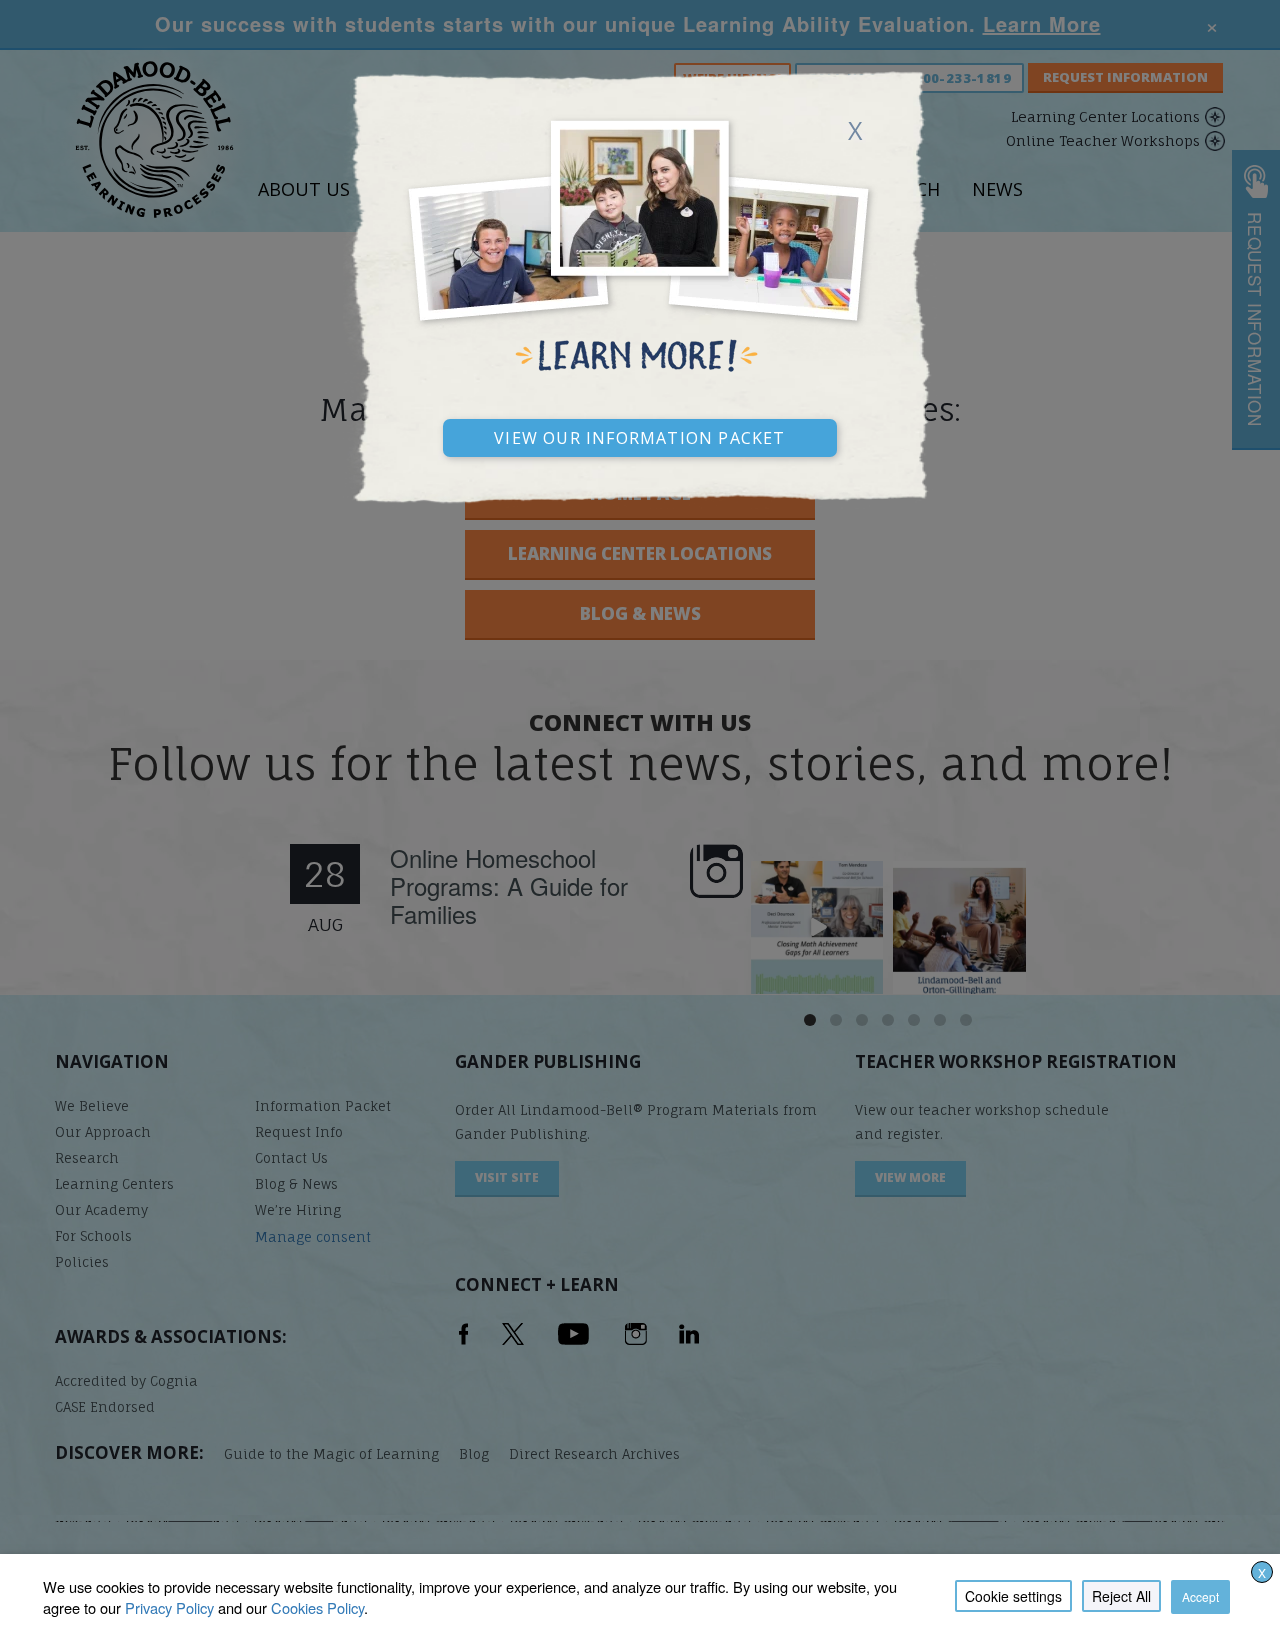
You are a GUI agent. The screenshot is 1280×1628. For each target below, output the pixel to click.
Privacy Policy (169, 1607)
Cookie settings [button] (1013, 1596)
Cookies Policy (317, 1607)
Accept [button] (1200, 1596)
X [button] (1262, 1572)
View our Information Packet (639, 435)
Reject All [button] (1121, 1596)
